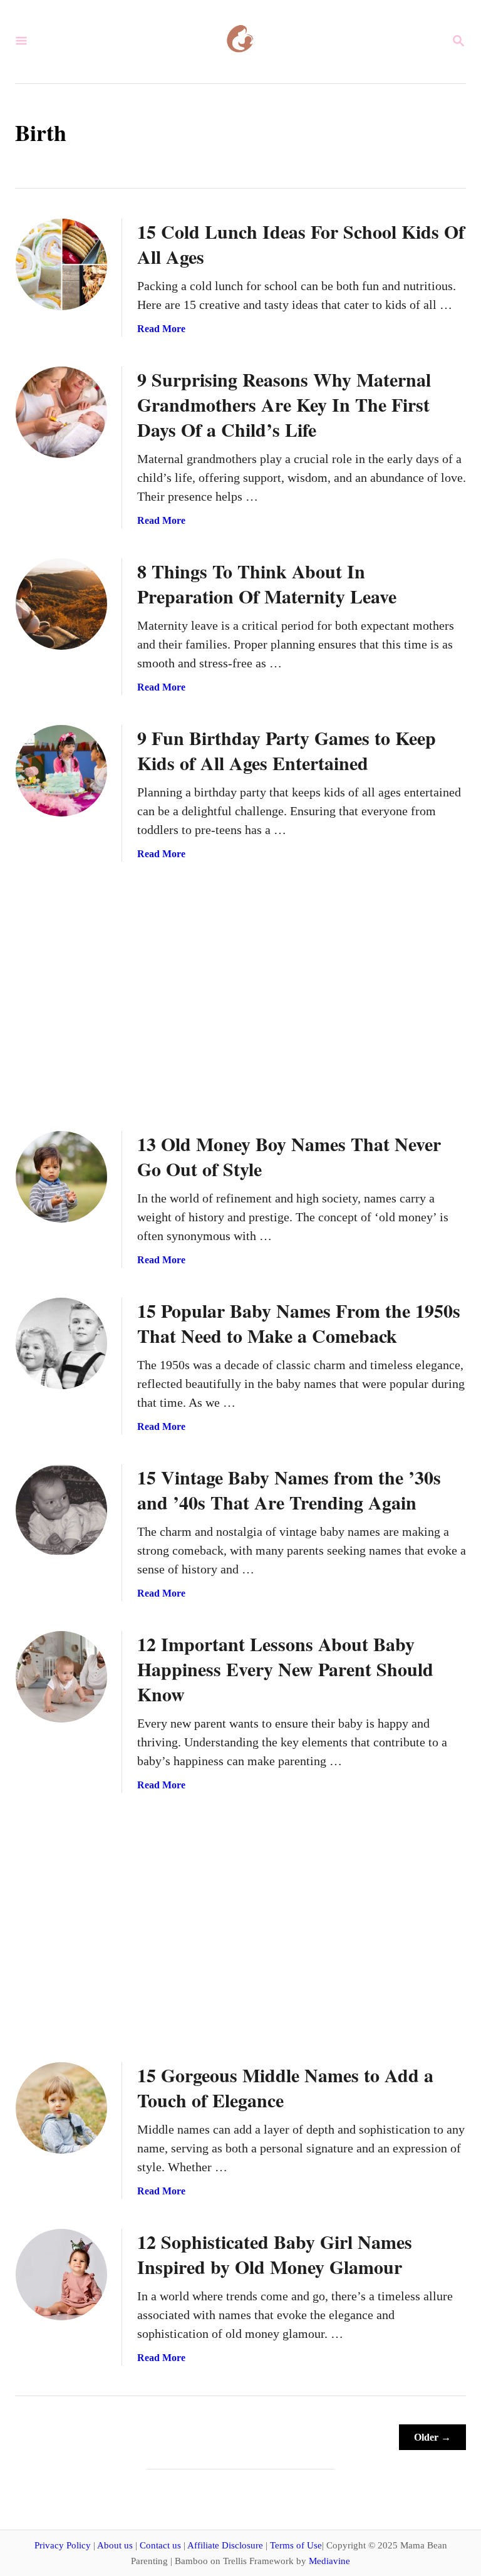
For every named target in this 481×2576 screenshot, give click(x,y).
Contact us (160, 2545)
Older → (432, 2437)
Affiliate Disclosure (225, 2545)
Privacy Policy (63, 2545)
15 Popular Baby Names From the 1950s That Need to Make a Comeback (299, 1323)
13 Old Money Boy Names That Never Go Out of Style (289, 1156)
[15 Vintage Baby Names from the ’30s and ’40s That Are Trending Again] (61, 1510)
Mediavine (329, 2561)
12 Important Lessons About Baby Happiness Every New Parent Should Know (285, 1669)
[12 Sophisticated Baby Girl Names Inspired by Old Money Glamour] (61, 2275)
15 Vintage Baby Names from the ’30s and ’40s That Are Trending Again (289, 1489)
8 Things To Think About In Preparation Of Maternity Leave (267, 583)
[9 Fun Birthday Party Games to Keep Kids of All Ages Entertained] (61, 771)
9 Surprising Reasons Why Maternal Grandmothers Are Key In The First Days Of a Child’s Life (284, 404)
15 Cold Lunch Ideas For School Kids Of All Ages (301, 244)
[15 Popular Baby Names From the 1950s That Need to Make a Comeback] (61, 1343)
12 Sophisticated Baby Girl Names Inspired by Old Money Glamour (275, 2254)
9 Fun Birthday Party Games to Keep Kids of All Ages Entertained (287, 750)
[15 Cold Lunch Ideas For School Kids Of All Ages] (61, 264)
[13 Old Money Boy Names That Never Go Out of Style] (61, 1177)
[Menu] (21, 42)
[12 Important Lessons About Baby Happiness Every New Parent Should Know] (61, 1677)
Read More (161, 329)
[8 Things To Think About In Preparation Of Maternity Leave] (61, 604)
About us (115, 2545)
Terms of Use (296, 2545)
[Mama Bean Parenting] (239, 42)
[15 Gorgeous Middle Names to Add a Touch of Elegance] (61, 2108)
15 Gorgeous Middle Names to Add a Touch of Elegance (285, 2087)
